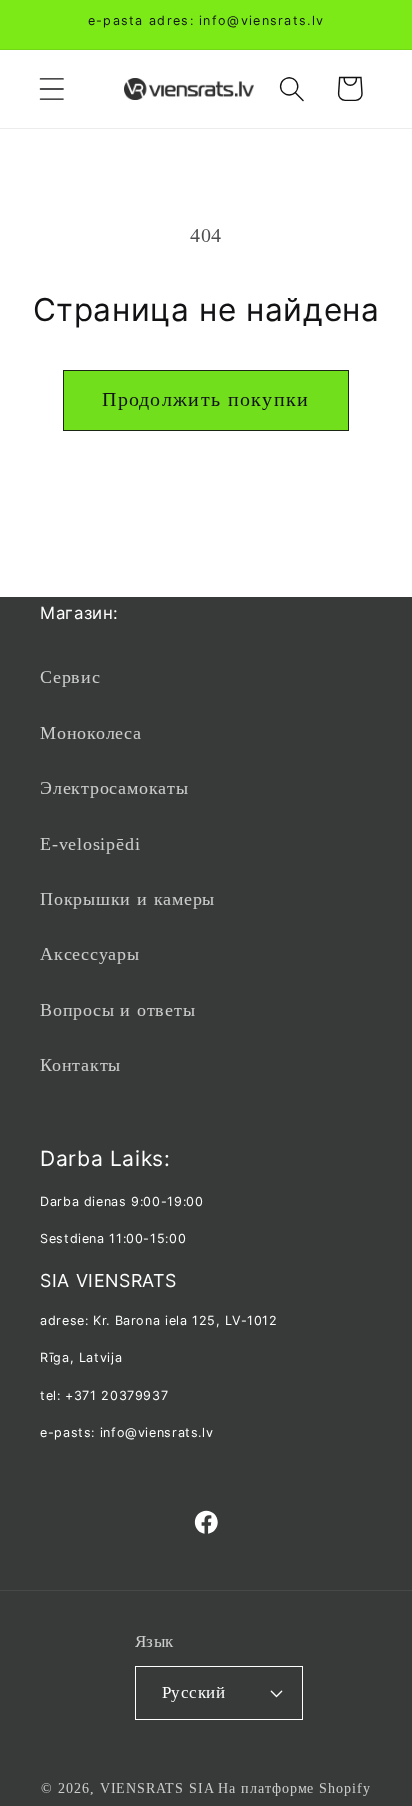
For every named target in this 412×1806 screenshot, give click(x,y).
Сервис (70, 677)
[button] (51, 88)
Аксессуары (90, 954)
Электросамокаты (114, 788)
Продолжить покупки (205, 399)
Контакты (80, 1065)
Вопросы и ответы (117, 1010)
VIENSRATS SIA (157, 1788)
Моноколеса (91, 733)
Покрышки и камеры (127, 899)
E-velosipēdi (90, 844)
